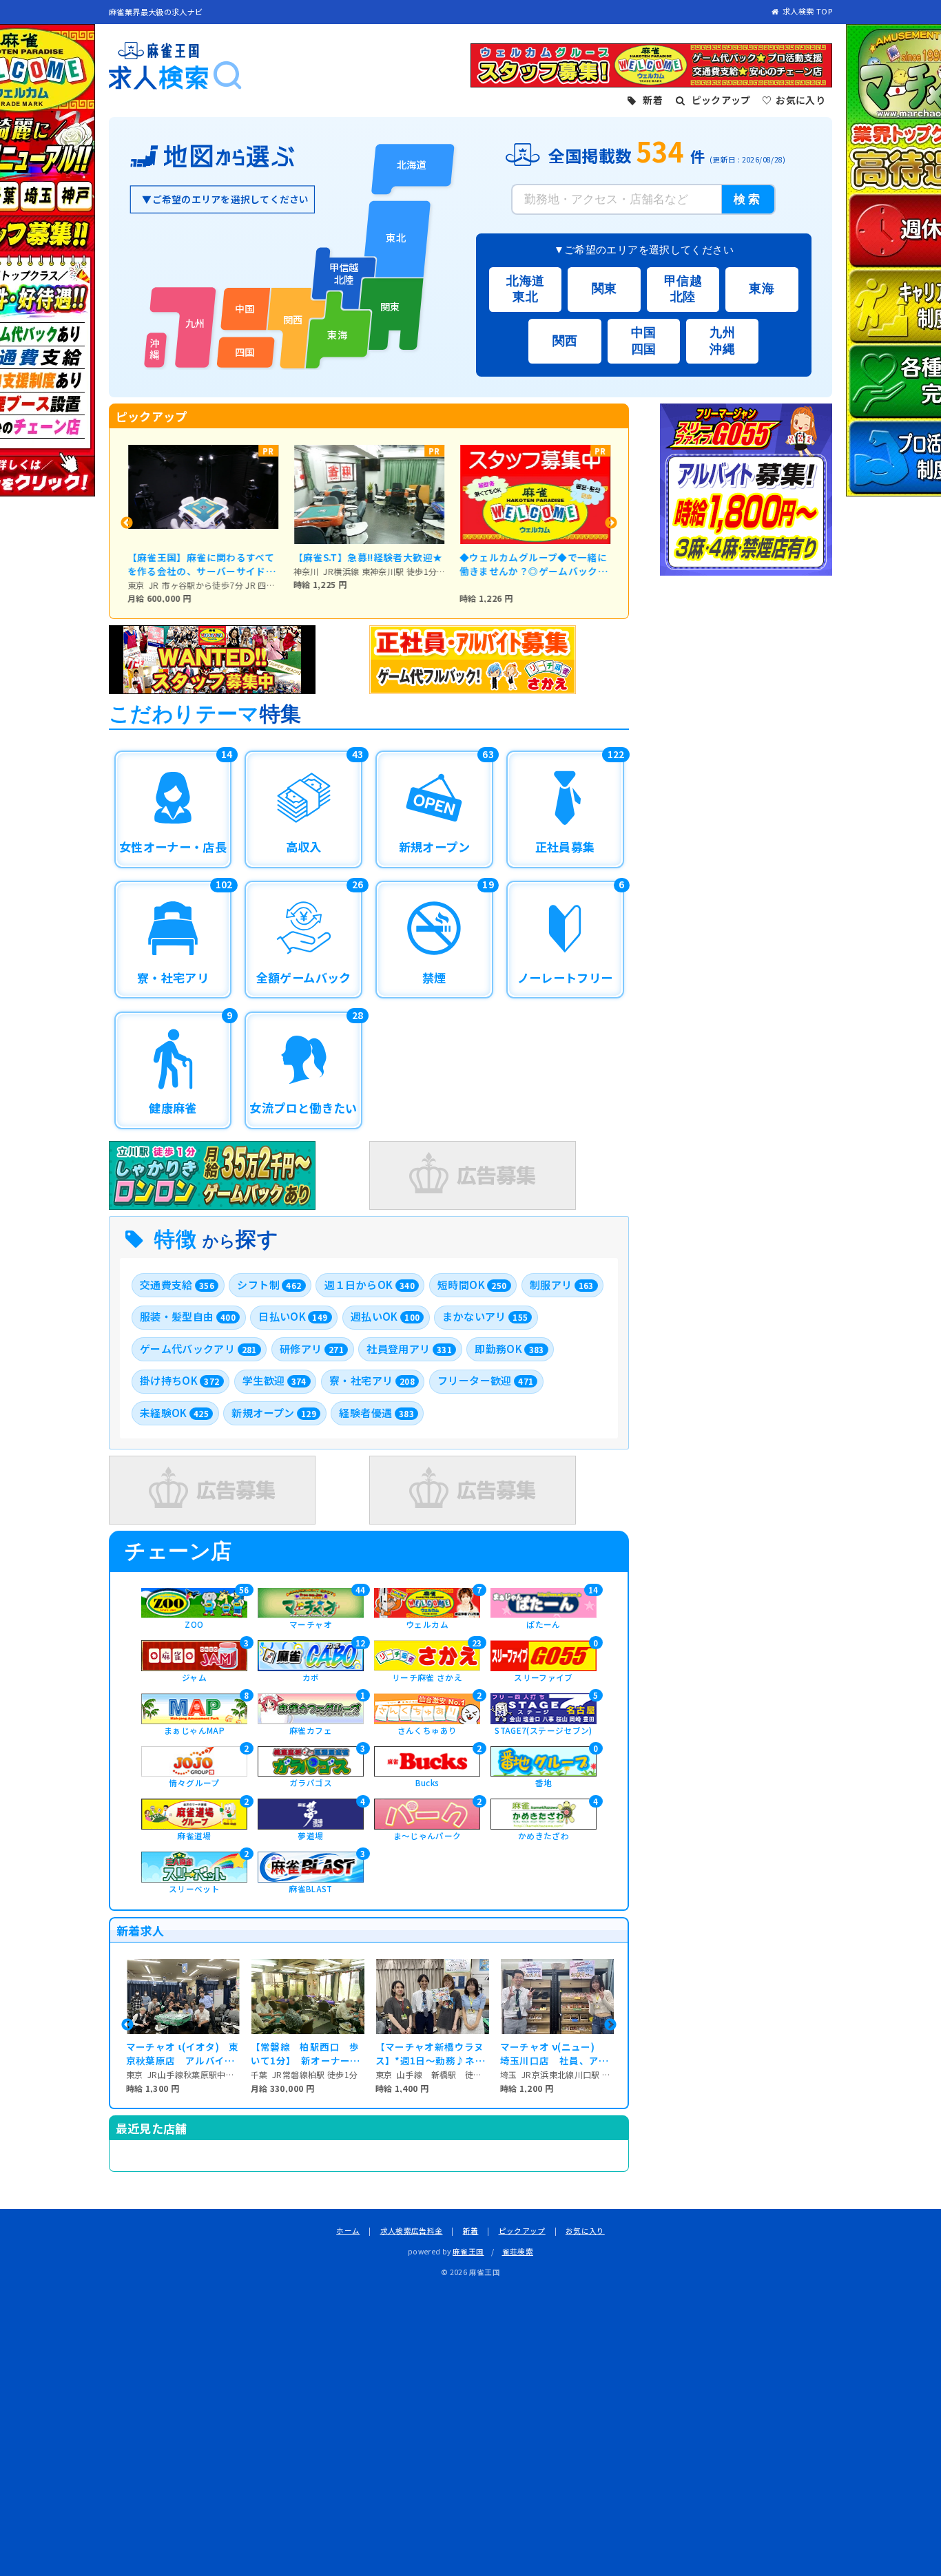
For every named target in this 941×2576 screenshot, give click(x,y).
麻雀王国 (468, 2251)
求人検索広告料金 (412, 2231)
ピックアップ (522, 2231)
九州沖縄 (722, 341)
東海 (762, 289)
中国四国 (644, 341)
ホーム (348, 2231)
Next (611, 523)
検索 (748, 199)
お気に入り (585, 2231)
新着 (471, 2231)
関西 (565, 341)
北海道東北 (525, 289)
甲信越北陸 (683, 289)
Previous (127, 523)
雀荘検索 (518, 2251)
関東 (604, 289)
